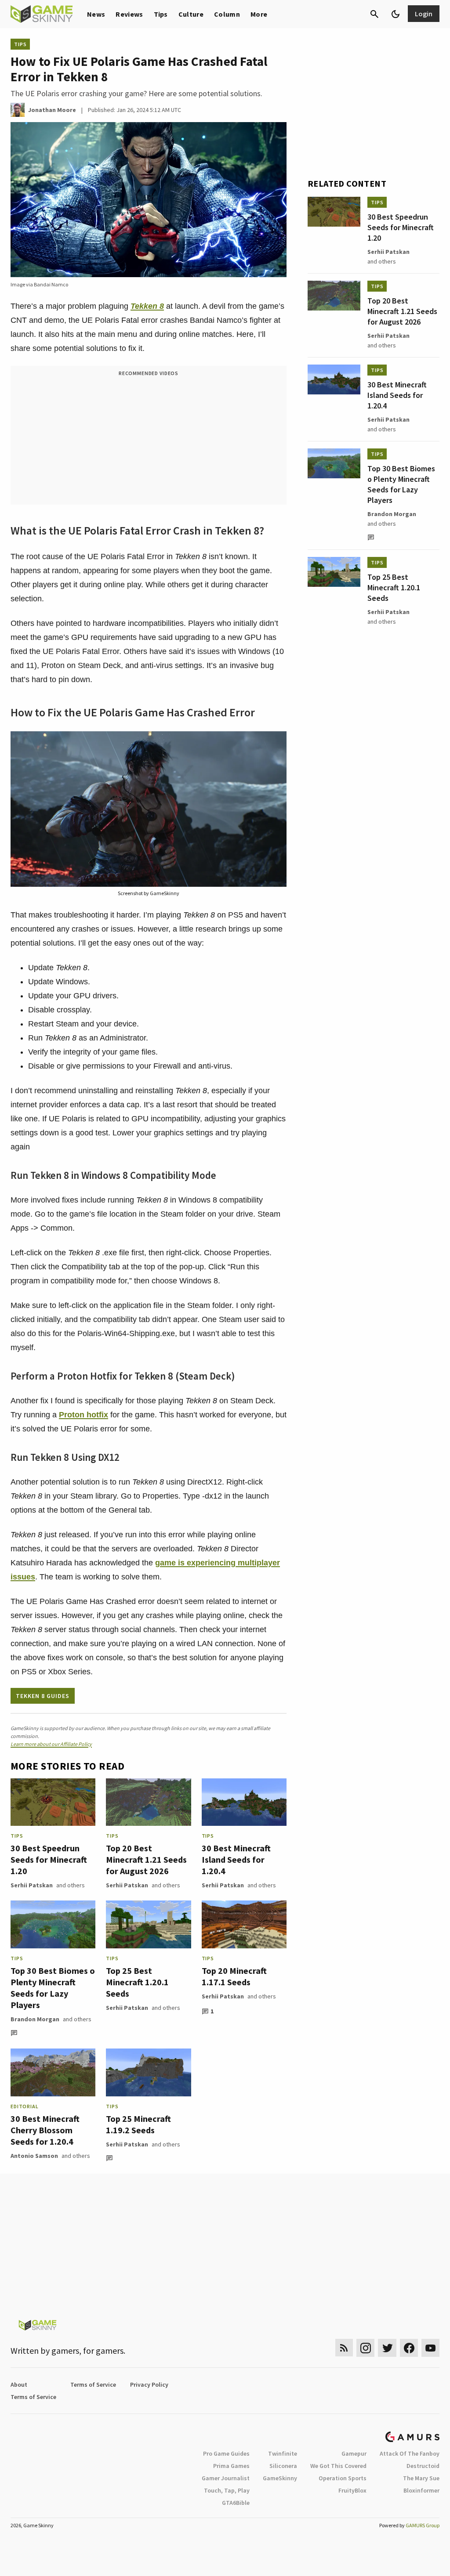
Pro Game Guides (226, 2453)
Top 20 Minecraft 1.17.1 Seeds (234, 1976)
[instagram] (365, 2348)
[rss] (344, 2348)
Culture (191, 14)
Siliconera (283, 2466)
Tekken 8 (147, 306)
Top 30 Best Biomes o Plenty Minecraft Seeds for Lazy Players (53, 1988)
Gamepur (354, 2453)
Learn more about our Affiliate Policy (51, 1744)
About (19, 2385)
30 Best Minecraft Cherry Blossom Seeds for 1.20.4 (45, 2130)
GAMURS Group (423, 2525)
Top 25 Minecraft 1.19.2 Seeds (138, 2124)
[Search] (374, 14)
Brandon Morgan (35, 2019)
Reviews (129, 14)
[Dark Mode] (396, 14)
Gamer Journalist (226, 2478)
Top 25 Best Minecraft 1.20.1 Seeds (137, 1982)
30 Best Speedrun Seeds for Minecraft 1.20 (49, 1859)
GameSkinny (280, 2478)
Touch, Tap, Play (227, 2490)
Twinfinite (283, 2453)
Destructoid (423, 2466)
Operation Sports (343, 2478)
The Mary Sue (421, 2478)
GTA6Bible (236, 2503)
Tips (161, 14)
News (96, 14)
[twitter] (387, 2348)
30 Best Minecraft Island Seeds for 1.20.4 (236, 1859)
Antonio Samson (34, 2156)
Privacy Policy (149, 2385)
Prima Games (231, 2466)
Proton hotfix (83, 1415)
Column (227, 14)
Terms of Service (93, 2385)
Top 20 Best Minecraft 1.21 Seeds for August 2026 (146, 1859)
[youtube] (431, 2348)
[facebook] (409, 2348)
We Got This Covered (338, 2466)
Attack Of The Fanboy (410, 2453)
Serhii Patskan (32, 1885)
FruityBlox (352, 2490)
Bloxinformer (421, 2490)
